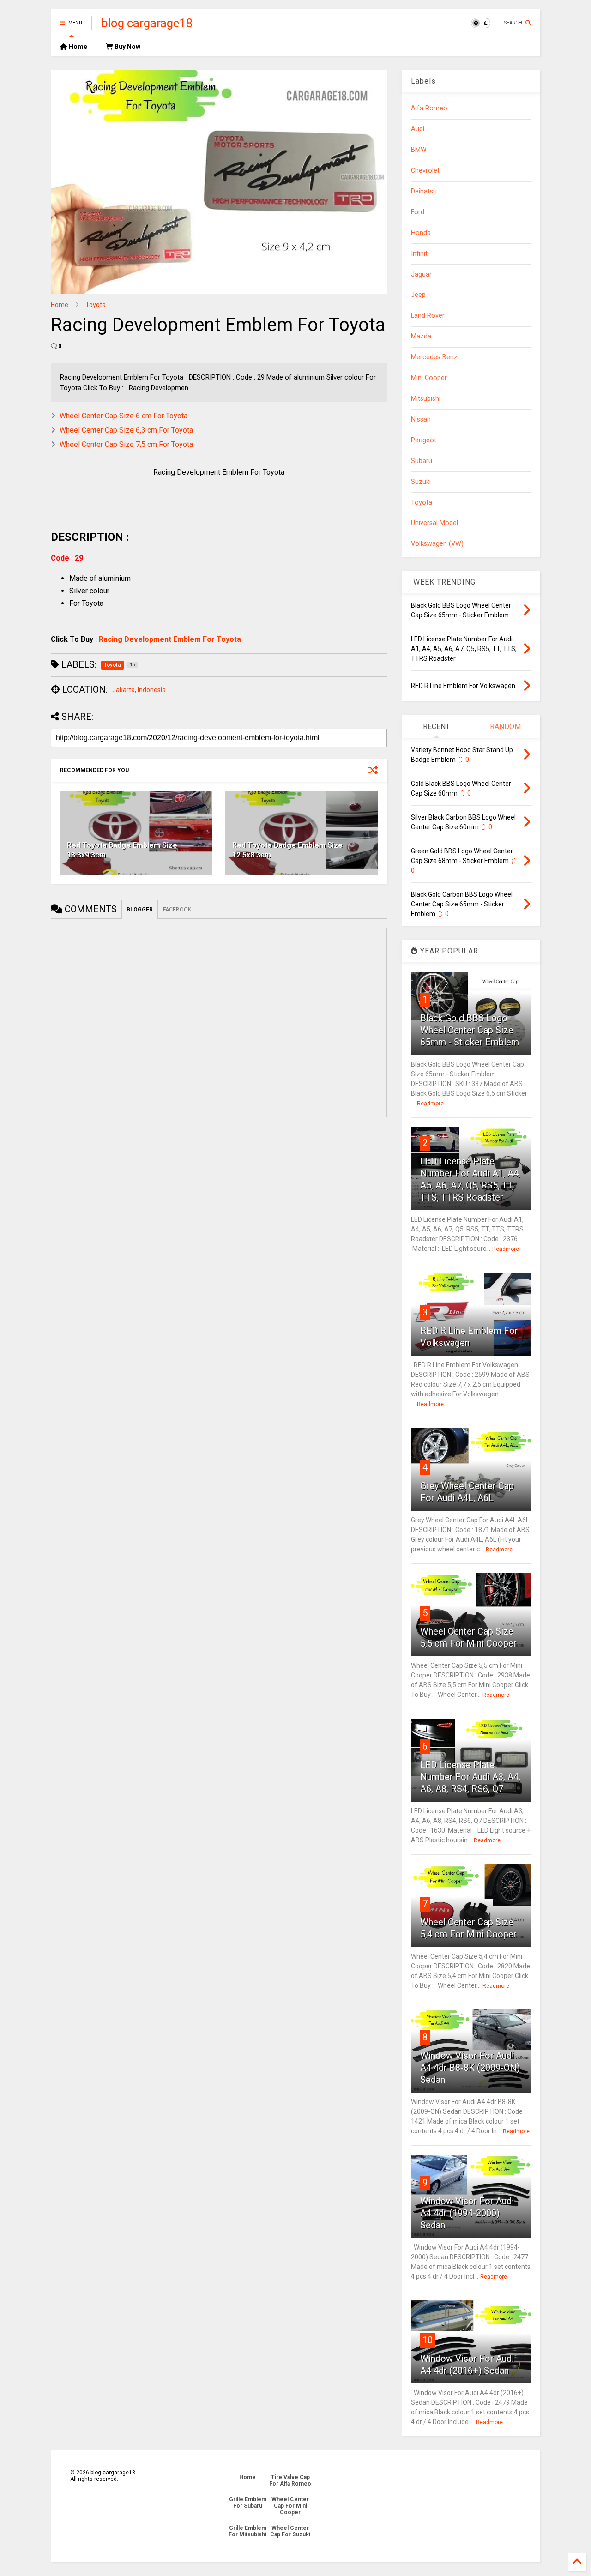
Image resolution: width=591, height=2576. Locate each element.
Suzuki (421, 482)
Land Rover (428, 316)
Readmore (430, 1104)
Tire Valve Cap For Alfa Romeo (290, 2480)
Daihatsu (424, 191)
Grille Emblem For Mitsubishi (247, 2531)
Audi (418, 129)
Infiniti (420, 254)
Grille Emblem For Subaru (248, 2503)
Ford (418, 212)
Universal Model (434, 523)
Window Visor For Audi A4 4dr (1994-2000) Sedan (467, 2213)
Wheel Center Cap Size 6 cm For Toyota (124, 416)
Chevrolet (425, 171)
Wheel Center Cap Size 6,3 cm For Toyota (126, 430)
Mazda (421, 336)
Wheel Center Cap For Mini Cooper (290, 2506)
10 (428, 2340)
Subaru (422, 461)
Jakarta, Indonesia (139, 690)
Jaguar (421, 274)
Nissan (421, 419)
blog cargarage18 (147, 23)
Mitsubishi (426, 399)
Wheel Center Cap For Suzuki (290, 2531)
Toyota (96, 305)
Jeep (418, 295)
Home (77, 47)
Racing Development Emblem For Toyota (170, 639)
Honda (421, 233)
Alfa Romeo (429, 108)
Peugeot (424, 440)
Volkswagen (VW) (437, 544)
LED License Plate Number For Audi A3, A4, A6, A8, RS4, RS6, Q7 (470, 1777)
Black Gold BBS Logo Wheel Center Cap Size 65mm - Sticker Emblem (470, 1030)
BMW (419, 150)
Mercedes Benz (434, 357)
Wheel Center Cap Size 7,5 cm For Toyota (126, 444)
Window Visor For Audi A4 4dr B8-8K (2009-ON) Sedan (470, 2068)
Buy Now (127, 47)
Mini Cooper (429, 378)
